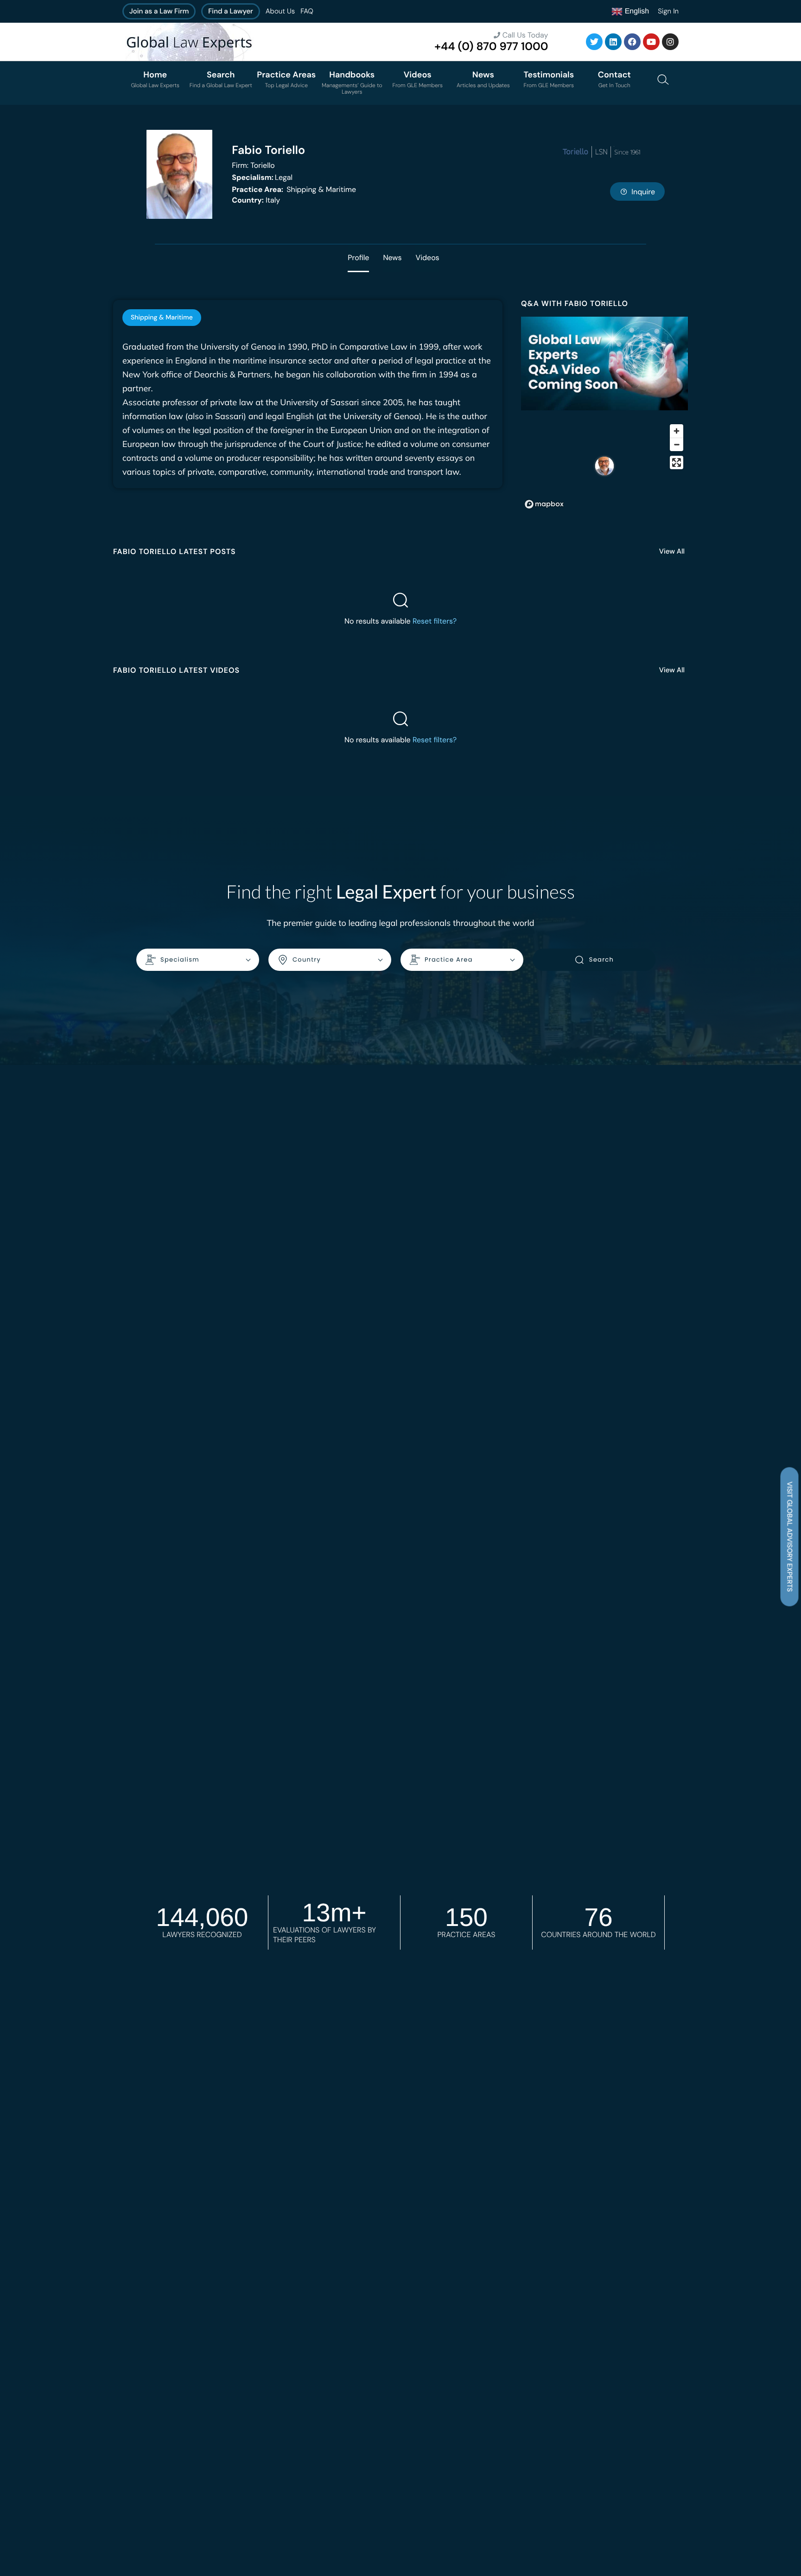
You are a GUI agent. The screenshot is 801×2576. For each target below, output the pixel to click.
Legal (262, 177)
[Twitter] (594, 42)
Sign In (668, 11)
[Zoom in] (677, 431)
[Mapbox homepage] (544, 504)
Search (601, 960)
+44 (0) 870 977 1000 (491, 47)
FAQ (307, 11)
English (636, 11)
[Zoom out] (677, 444)
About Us (280, 11)
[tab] (162, 318)
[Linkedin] (613, 42)
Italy (256, 200)
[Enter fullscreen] (677, 462)
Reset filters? (435, 621)
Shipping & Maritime (294, 189)
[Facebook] (632, 42)
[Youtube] (651, 42)
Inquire (643, 192)
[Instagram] (670, 42)
